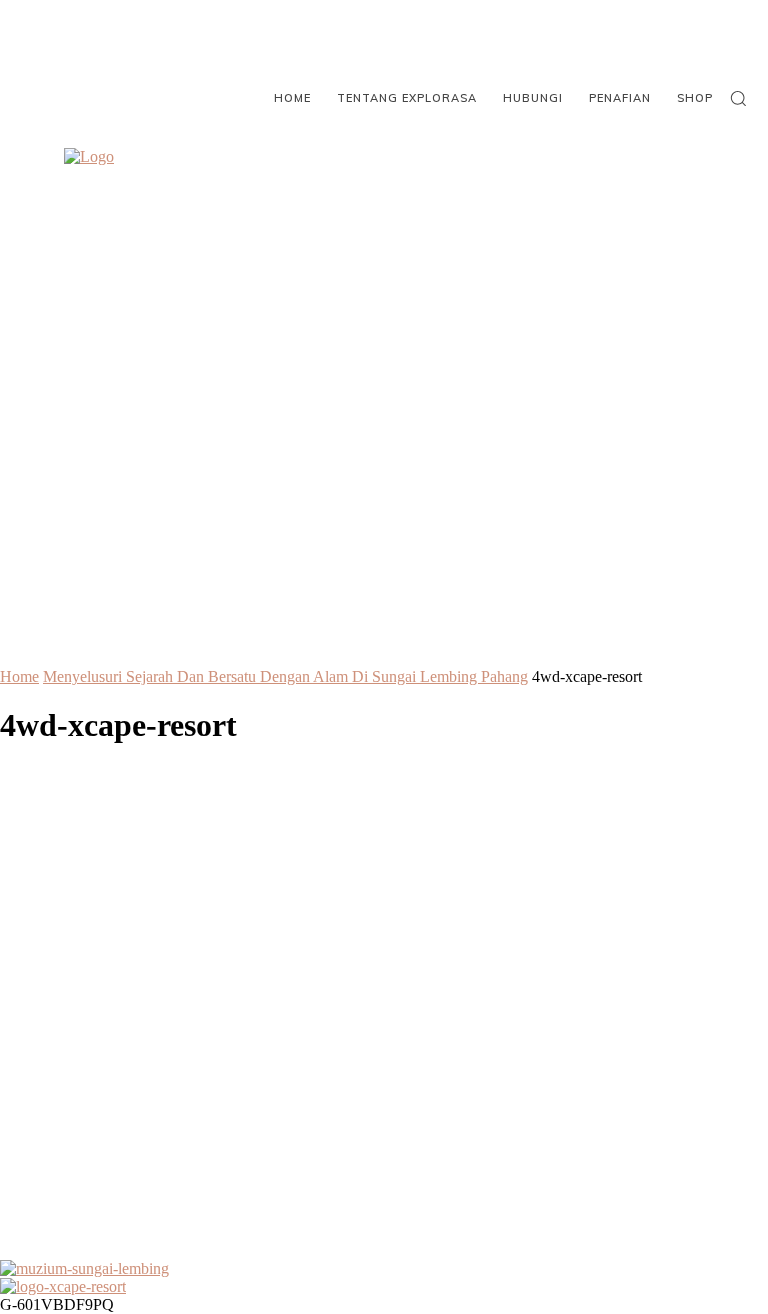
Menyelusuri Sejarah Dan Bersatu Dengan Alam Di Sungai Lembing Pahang (285, 676)
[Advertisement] (384, 1022)
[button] (738, 98)
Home (19, 676)
